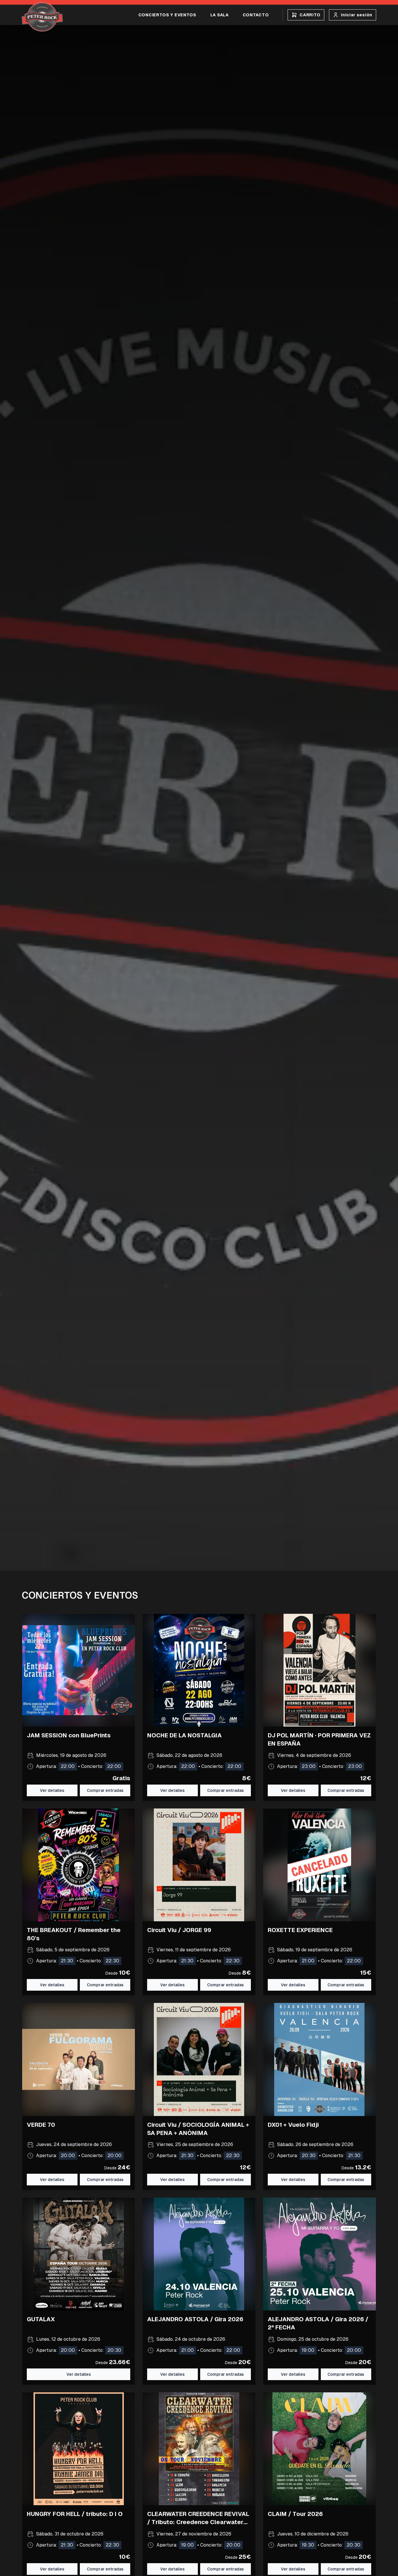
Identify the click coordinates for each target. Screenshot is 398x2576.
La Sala (220, 15)
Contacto (256, 15)
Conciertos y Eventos (167, 15)
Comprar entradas (105, 1985)
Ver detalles (52, 1790)
